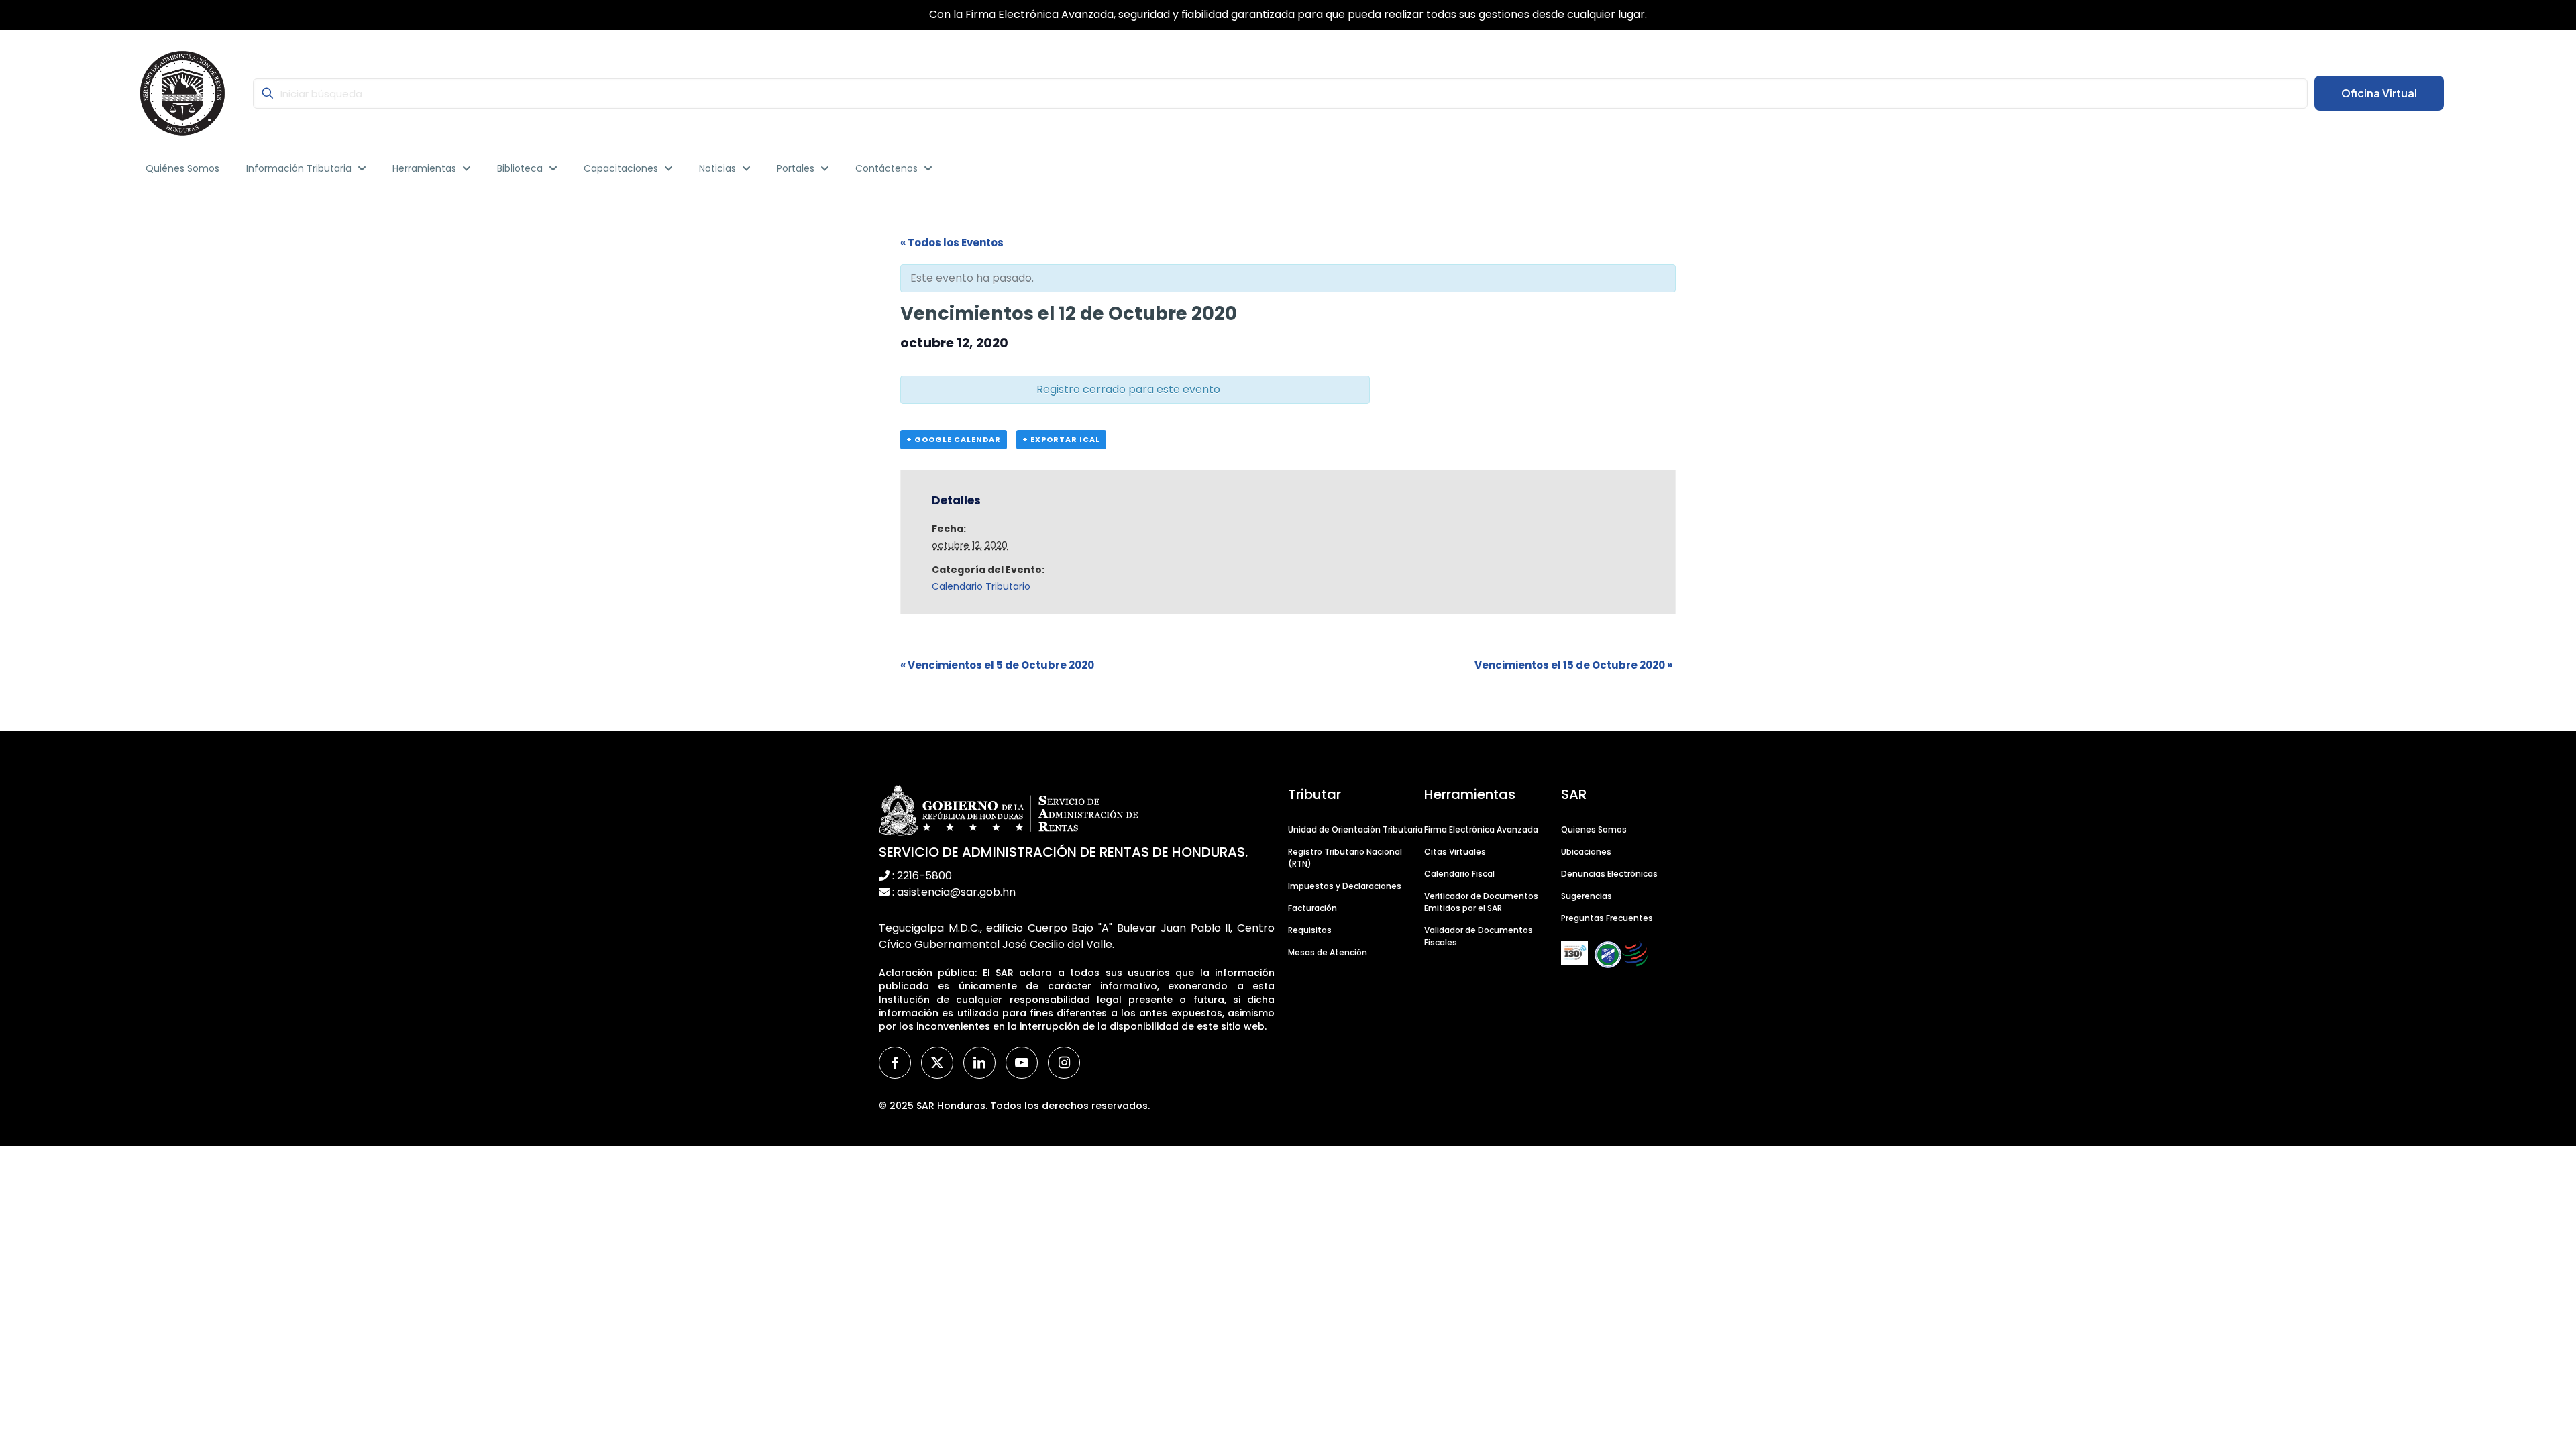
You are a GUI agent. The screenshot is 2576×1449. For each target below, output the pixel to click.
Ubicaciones (1586, 852)
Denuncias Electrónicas (1609, 874)
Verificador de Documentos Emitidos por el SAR (1481, 902)
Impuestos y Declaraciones (1345, 886)
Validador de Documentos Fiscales (1479, 936)
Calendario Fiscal (1459, 874)
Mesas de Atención (1328, 952)
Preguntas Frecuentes (1607, 918)
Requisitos (1310, 930)
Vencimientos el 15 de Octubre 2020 (1573, 665)
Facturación (1312, 908)
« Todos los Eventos (952, 243)
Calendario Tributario (981, 586)
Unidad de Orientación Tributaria (1355, 829)
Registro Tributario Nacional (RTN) (1345, 858)
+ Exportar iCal (1061, 439)
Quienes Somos (1594, 829)
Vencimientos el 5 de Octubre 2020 (997, 665)
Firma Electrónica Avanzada (1481, 829)
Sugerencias (1587, 896)
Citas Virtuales (1455, 852)
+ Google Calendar (954, 439)
